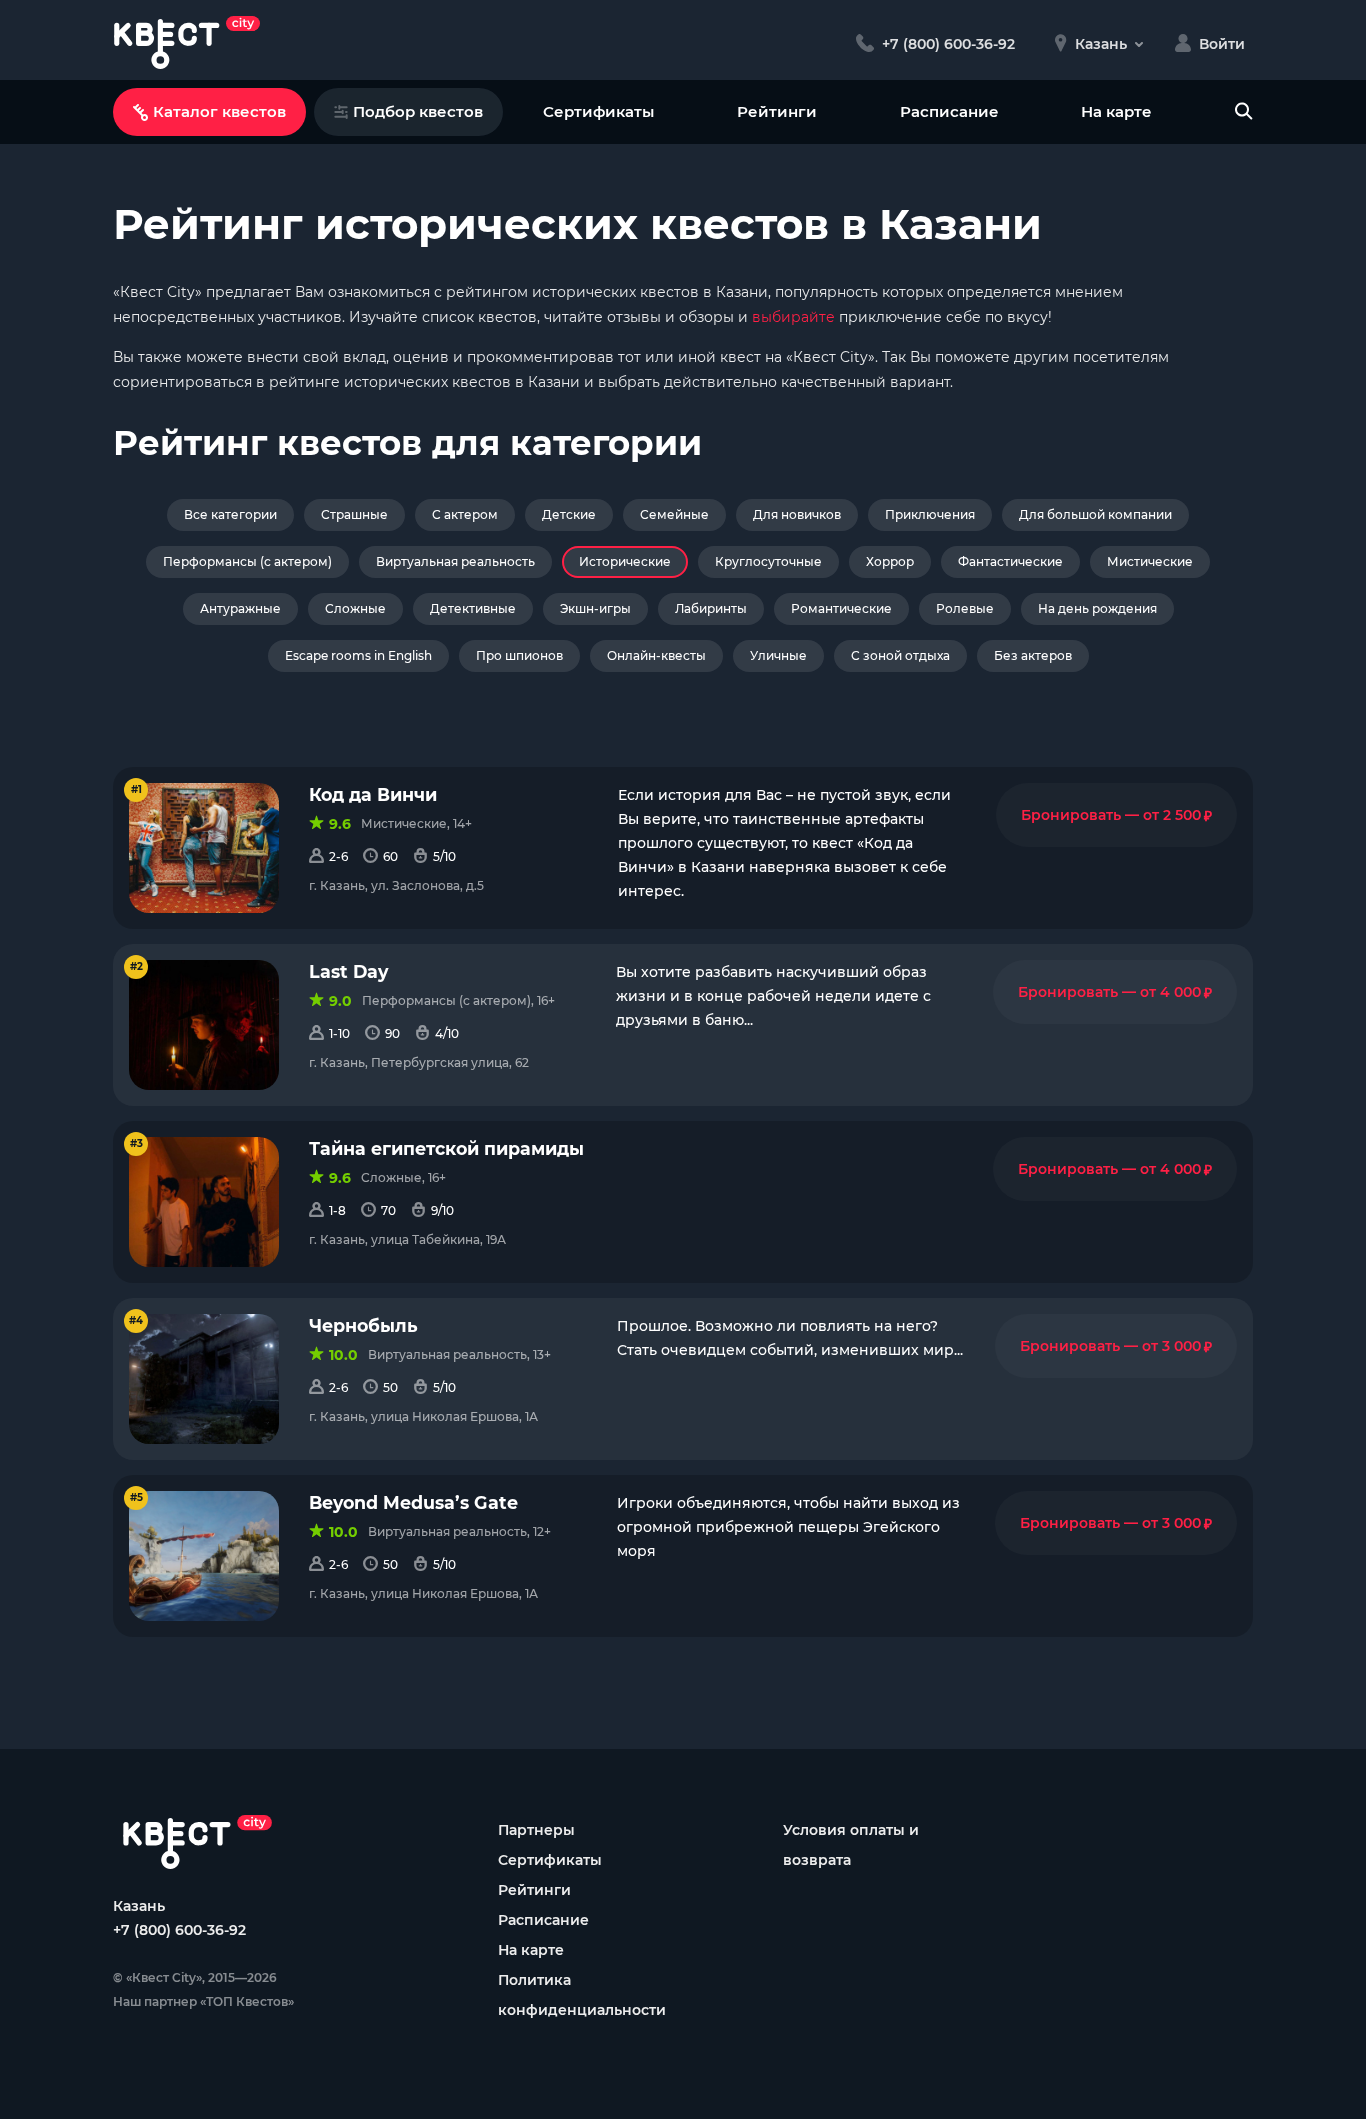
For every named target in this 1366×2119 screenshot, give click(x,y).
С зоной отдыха (900, 655)
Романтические (841, 608)
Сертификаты (598, 111)
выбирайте (793, 317)
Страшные (354, 514)
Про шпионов (519, 655)
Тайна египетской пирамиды (446, 1148)
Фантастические (1010, 561)
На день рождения (1097, 608)
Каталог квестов (219, 111)
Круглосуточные (768, 561)
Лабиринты (711, 608)
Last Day (348, 971)
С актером (465, 514)
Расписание (949, 111)
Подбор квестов (418, 111)
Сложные (355, 608)
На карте (1116, 111)
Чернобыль (363, 1325)
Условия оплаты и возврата (851, 1845)
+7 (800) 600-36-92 (179, 1930)
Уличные (778, 655)
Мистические (1150, 561)
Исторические (625, 561)
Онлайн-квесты (656, 655)
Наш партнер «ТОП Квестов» (203, 2001)
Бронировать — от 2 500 (1116, 815)
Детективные (473, 608)
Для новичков (797, 514)
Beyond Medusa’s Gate (413, 1502)
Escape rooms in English (358, 655)
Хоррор (890, 561)
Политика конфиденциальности (582, 1995)
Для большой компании (1095, 514)
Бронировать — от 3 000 (1116, 1346)
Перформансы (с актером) (247, 561)
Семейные (674, 514)
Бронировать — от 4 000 (1115, 992)
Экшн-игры (595, 608)
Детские (569, 514)
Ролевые (965, 608)
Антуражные (240, 608)
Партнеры (536, 1830)
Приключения (930, 514)
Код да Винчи (373, 794)
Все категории (230, 514)
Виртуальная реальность (455, 561)
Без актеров (1033, 655)
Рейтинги (777, 111)
